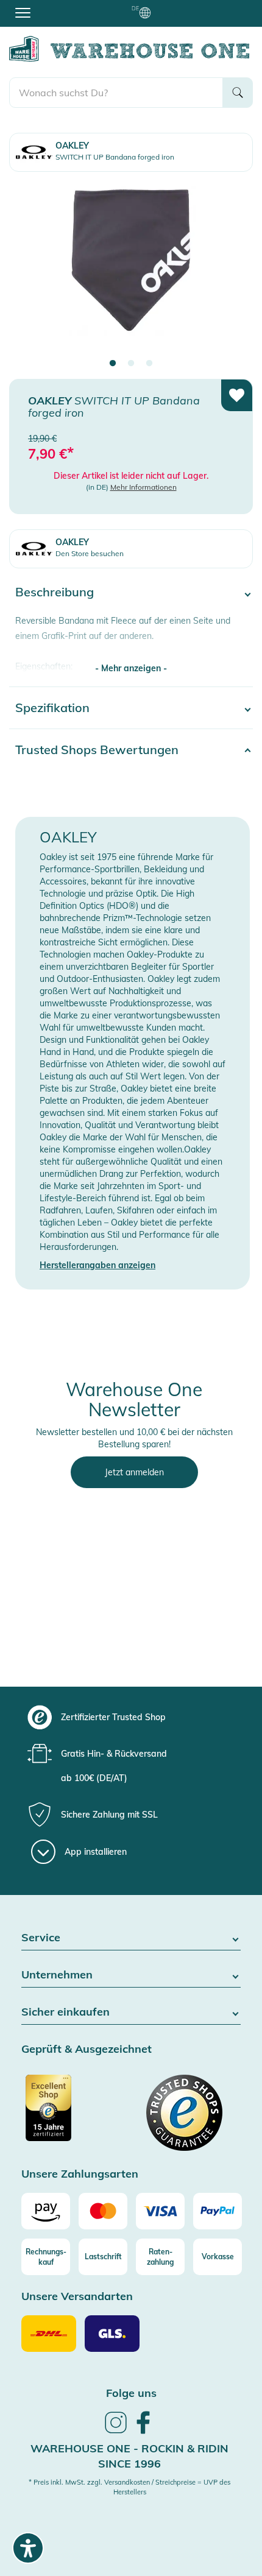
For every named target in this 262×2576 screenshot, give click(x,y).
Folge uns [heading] (131, 2393)
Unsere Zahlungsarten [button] (80, 2174)
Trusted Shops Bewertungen (97, 750)
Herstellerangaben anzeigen (97, 1265)
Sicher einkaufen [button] (65, 2012)
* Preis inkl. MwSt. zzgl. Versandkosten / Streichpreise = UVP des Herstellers (129, 2487)
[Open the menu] (23, 12)
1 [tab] (113, 364)
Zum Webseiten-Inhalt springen (62, 6)
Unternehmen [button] (57, 1975)
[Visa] (160, 2211)
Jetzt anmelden (134, 1472)
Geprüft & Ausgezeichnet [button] (87, 2049)
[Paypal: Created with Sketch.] (218, 2211)
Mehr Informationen (143, 487)
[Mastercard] (103, 2211)
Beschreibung (55, 592)
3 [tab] (149, 364)
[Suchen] (238, 93)
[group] (129, 1717)
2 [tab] (131, 364)
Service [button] (41, 1938)
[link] (116, 2432)
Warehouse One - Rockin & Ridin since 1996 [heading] (129, 2456)
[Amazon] (46, 2211)
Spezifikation (52, 708)
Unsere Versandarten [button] (77, 2297)
